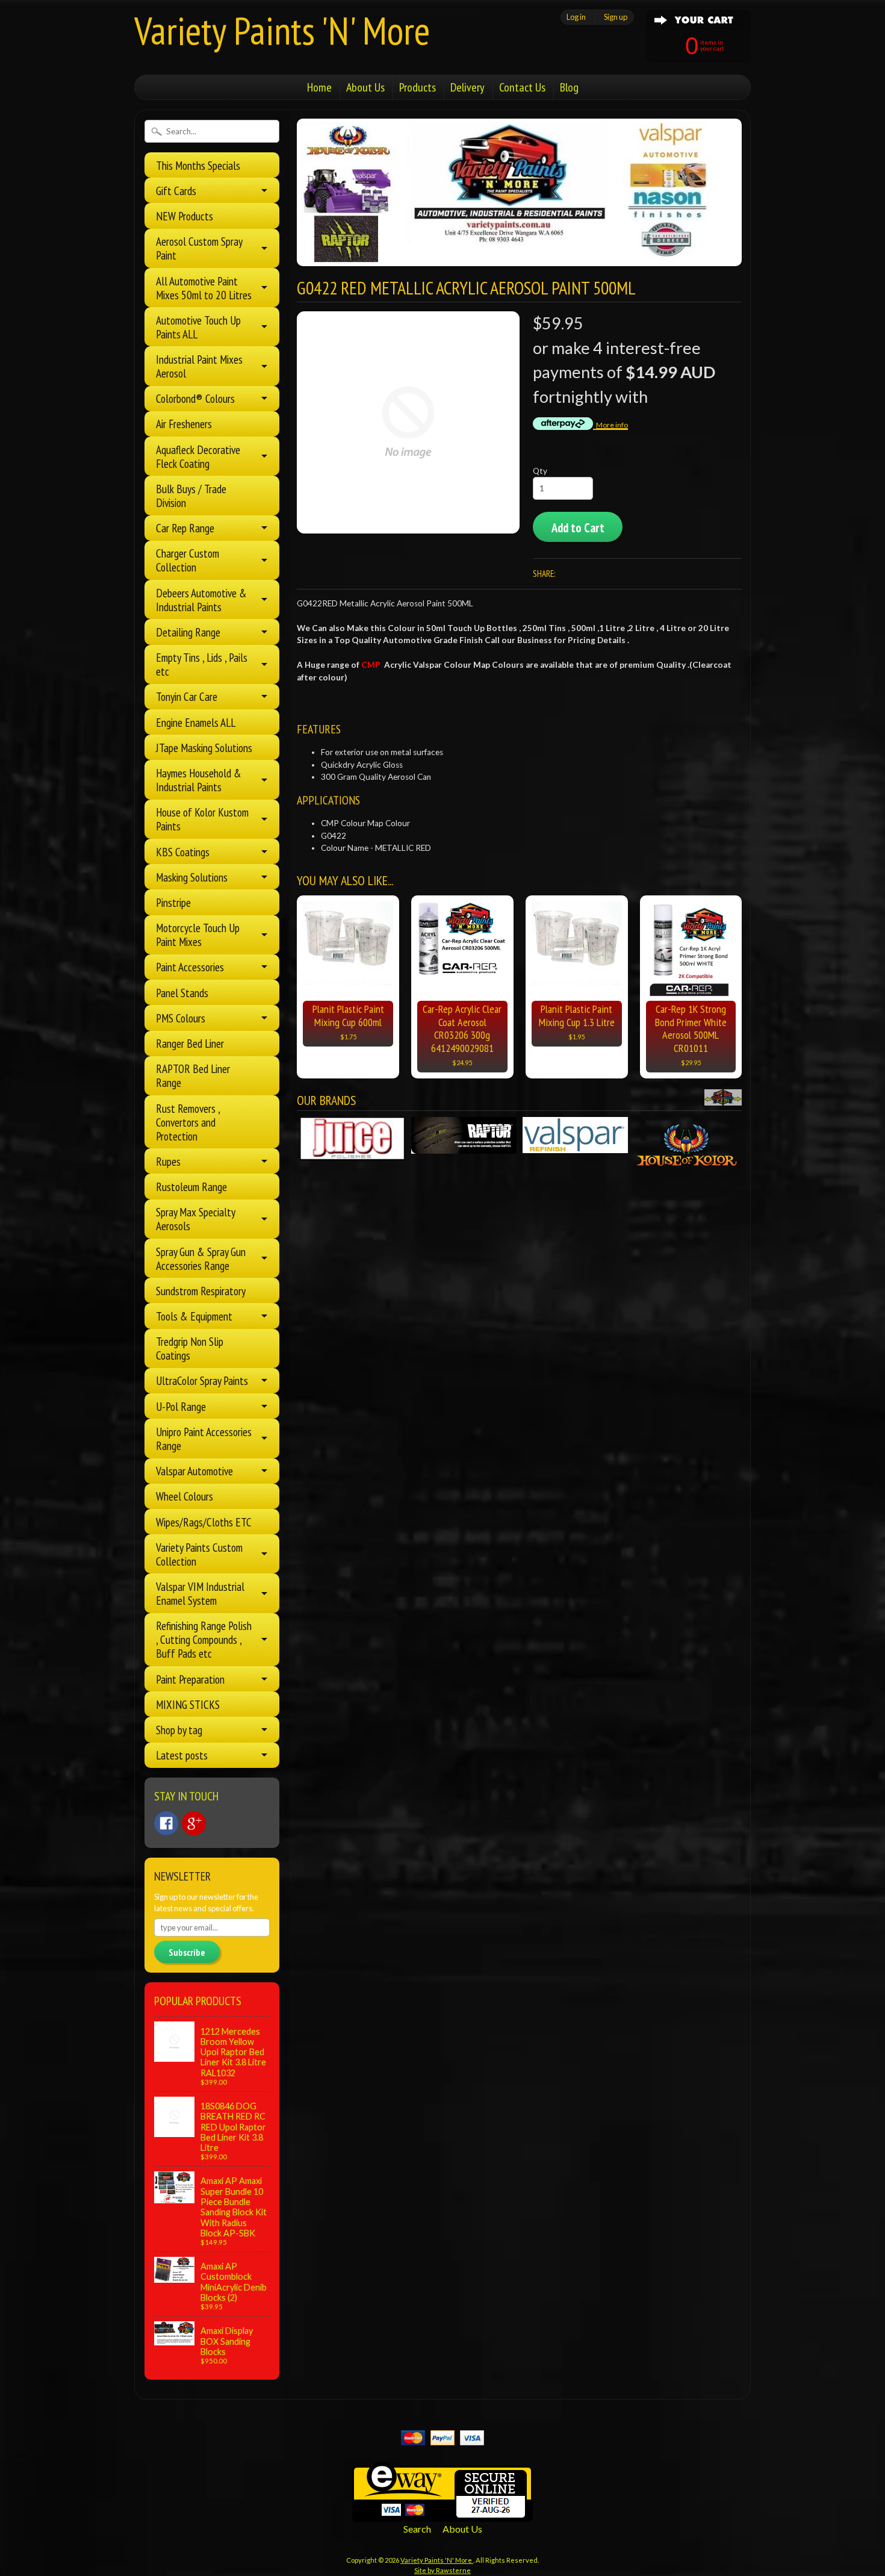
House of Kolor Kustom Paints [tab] (202, 819)
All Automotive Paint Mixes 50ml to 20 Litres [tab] (204, 288)
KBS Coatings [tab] (183, 852)
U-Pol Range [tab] (181, 1406)
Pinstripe (173, 902)
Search (417, 2529)
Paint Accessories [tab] (190, 967)
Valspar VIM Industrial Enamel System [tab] (200, 1593)
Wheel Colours (185, 1496)
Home (319, 87)
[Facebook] (166, 1823)
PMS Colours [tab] (181, 1018)
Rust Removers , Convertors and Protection (188, 1122)
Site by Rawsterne (442, 2570)
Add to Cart (578, 528)
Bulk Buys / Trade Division (191, 496)
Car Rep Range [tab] (185, 528)
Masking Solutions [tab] (192, 877)
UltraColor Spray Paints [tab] (202, 1380)
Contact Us (522, 87)
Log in (576, 17)
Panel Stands (182, 993)
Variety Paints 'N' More (282, 30)
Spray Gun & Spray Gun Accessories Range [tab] (201, 1258)
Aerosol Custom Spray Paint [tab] (199, 248)
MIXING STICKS (188, 1704)
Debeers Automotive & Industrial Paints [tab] (201, 600)
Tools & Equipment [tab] (194, 1316)
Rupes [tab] (168, 1161)
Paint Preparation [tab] (190, 1679)
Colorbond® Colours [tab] (195, 398)
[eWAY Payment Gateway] (442, 2514)
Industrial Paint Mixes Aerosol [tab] (199, 366)
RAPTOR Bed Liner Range (193, 1075)
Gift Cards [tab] (176, 191)
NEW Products (185, 216)
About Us (365, 87)
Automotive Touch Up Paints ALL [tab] (198, 327)
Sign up (616, 17)
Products (418, 87)
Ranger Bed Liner (190, 1043)
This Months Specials (198, 165)
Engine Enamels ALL (196, 722)
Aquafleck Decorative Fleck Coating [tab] (198, 456)
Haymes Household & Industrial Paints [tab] (199, 780)
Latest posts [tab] (182, 1755)
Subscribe (187, 1952)
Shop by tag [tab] (179, 1730)
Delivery (467, 87)
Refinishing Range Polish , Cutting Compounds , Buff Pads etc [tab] (204, 1639)
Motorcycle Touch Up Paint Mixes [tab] (198, 935)
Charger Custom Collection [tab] (188, 560)
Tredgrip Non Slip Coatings (190, 1348)
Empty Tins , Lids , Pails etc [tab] (202, 664)
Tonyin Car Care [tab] (187, 696)
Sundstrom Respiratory (201, 1291)
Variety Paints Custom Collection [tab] (199, 1554)
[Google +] (194, 1823)
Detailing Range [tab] (188, 632)
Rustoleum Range (191, 1187)
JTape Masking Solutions (204, 748)
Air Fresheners (184, 424)
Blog (569, 87)
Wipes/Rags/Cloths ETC (204, 1522)
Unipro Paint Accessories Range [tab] (204, 1439)
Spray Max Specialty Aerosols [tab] (196, 1219)
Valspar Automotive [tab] (194, 1471)
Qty (540, 471)
